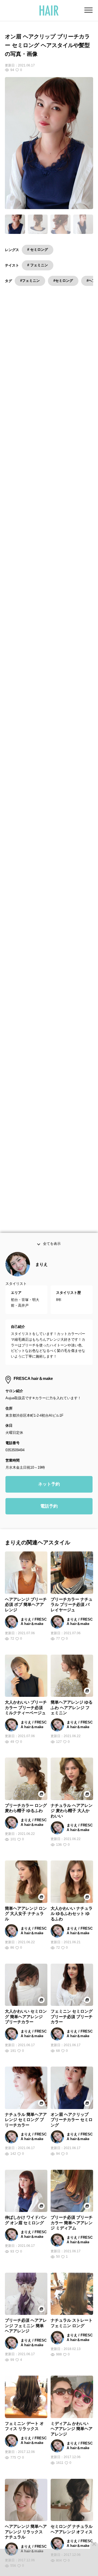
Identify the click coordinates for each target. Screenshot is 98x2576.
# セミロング (38, 250)
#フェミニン (30, 281)
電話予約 (49, 1509)
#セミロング (63, 281)
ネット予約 (49, 1487)
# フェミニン (38, 265)
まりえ (42, 1268)
